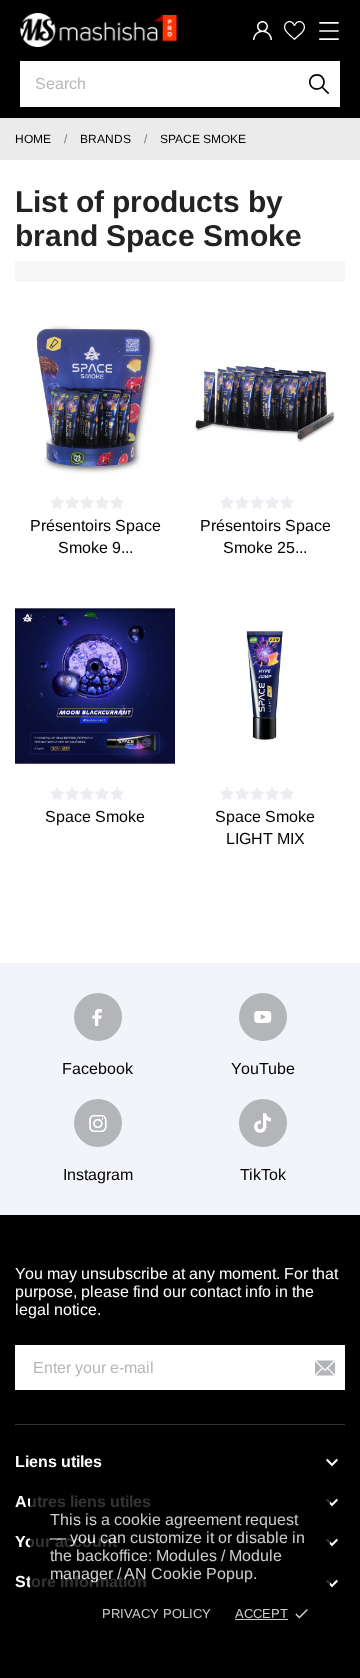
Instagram (98, 1174)
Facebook (97, 1068)
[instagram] (98, 1123)
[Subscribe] (325, 1367)
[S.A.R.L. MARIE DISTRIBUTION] (100, 30)
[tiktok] (263, 1123)
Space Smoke (95, 816)
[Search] (319, 84)
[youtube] (263, 1017)
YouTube (263, 1068)
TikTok (263, 1174)
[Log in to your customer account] (262, 30)
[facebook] (98, 1017)
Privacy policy (156, 1613)
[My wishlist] (294, 30)
